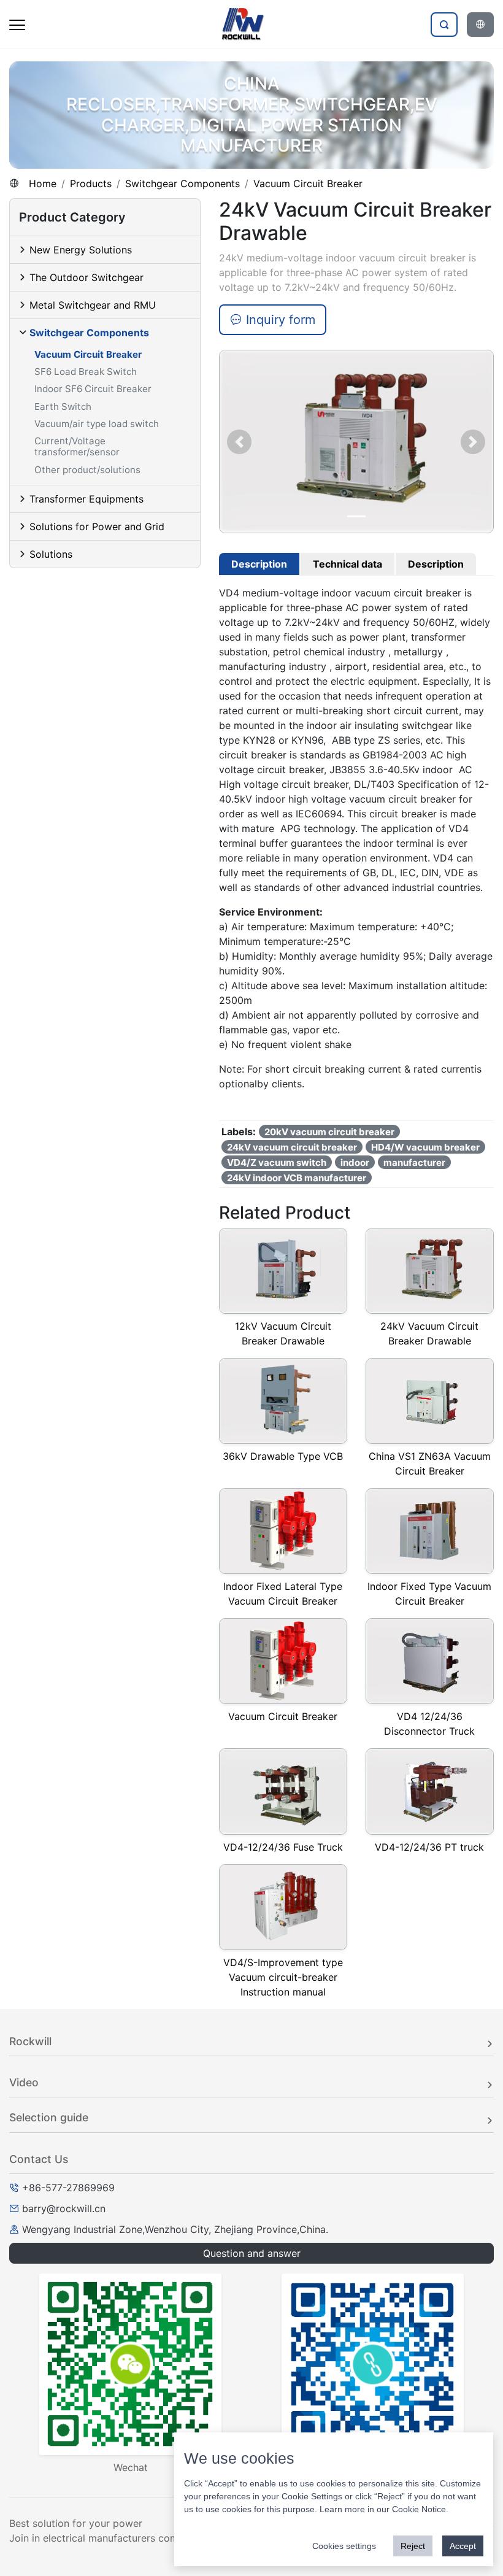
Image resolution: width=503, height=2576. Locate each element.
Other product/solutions (87, 470)
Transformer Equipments (86, 499)
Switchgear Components (182, 183)
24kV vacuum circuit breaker (292, 1147)
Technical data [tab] (347, 564)
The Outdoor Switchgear (86, 277)
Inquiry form (279, 320)
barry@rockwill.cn (64, 2208)
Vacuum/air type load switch (97, 424)
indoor (355, 1163)
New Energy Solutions (81, 250)
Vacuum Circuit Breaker (308, 183)
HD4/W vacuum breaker (425, 1147)
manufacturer (414, 1163)
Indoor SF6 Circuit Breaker (93, 389)
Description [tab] (259, 564)
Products (91, 183)
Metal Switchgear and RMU (93, 305)
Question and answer (252, 2253)
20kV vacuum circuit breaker (329, 1132)
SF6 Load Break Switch (86, 372)
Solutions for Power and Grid (97, 526)
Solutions (51, 554)
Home (43, 183)
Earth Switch (63, 407)
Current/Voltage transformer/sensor (77, 446)
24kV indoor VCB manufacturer (297, 1178)
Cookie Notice (419, 2509)
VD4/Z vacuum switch (277, 1163)
